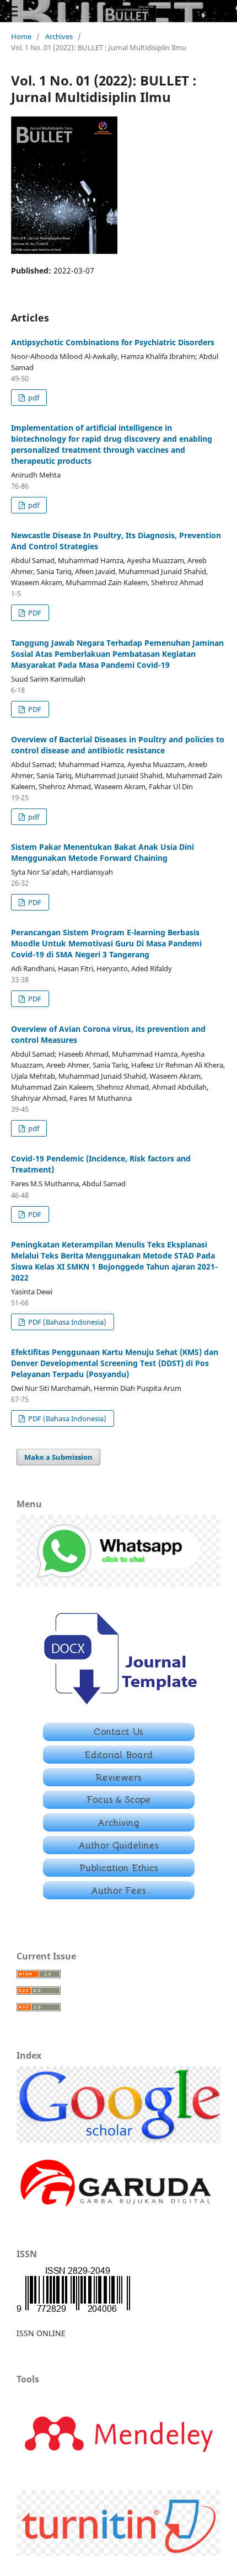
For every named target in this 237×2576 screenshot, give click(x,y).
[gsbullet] (118, 2140)
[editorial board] (119, 1761)
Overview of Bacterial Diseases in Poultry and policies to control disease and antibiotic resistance (118, 745)
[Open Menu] (11, 11)
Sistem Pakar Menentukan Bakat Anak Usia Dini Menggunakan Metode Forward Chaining (103, 852)
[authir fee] (119, 1896)
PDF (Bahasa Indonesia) (66, 1322)
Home (21, 36)
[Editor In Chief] (119, 1738)
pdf (33, 398)
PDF (34, 613)
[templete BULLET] (119, 1708)
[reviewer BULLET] (119, 1783)
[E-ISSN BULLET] (73, 2312)
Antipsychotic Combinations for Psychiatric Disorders (113, 342)
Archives (59, 36)
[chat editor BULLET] (118, 1584)
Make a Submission (58, 1457)
